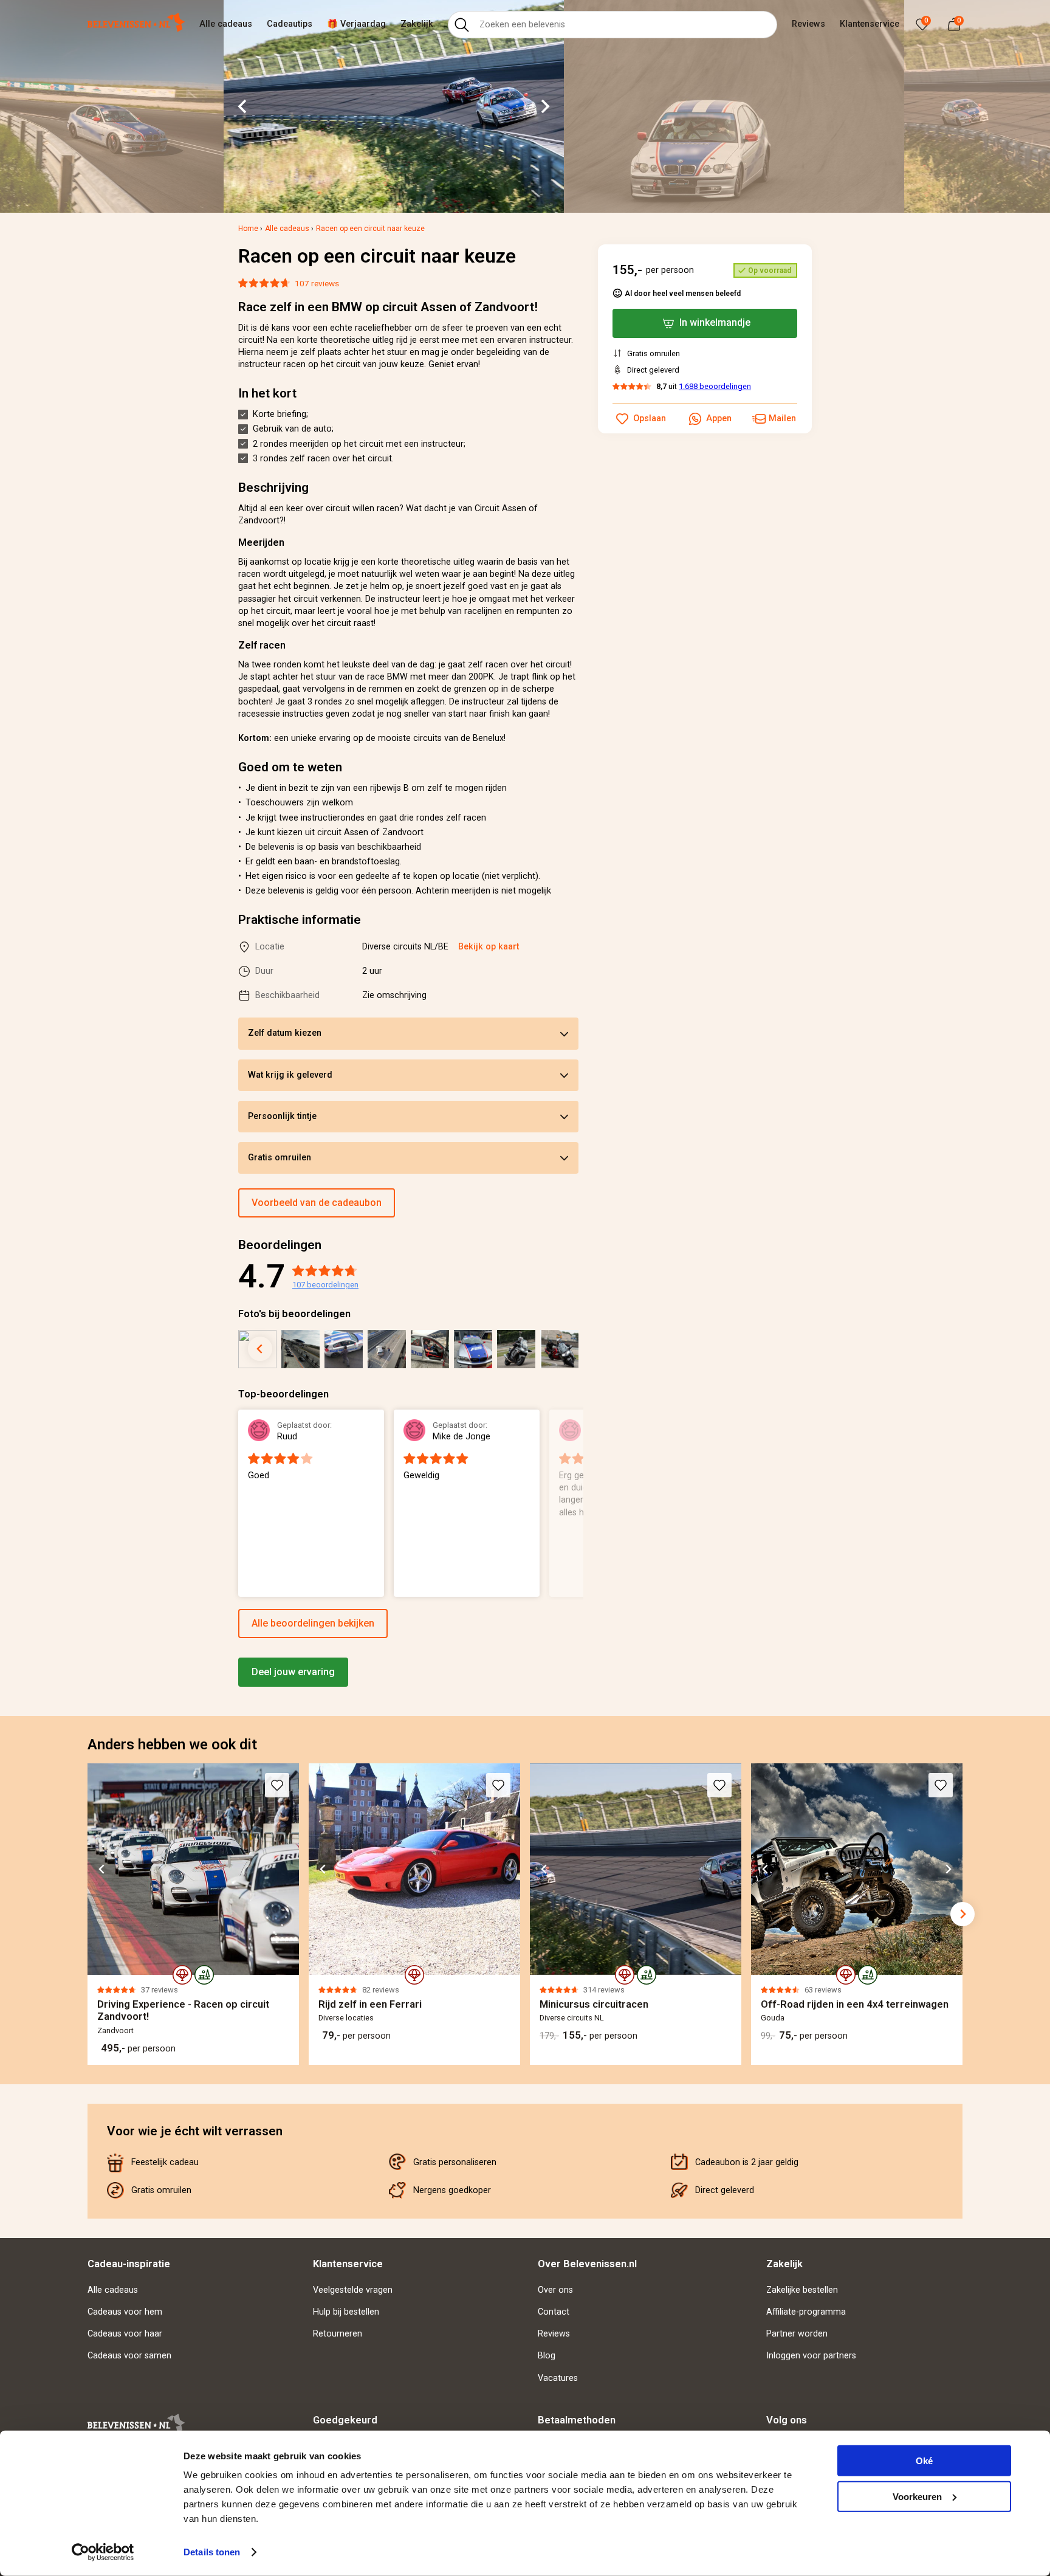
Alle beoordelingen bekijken (313, 1623)
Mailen (782, 418)
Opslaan (650, 418)
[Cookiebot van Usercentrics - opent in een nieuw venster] (103, 2552)
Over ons (555, 2290)
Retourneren (338, 2334)
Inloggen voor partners (811, 2356)
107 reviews (317, 283)
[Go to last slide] (243, 106)
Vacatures (558, 2378)
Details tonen (212, 2552)
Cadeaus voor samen (129, 2356)
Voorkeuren (917, 2496)
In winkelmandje (715, 322)
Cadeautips (290, 24)
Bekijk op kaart (489, 947)
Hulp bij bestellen (346, 2312)
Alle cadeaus (226, 24)
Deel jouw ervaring (293, 1672)
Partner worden (797, 2334)
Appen (719, 418)
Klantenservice (870, 24)
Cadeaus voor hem (125, 2312)
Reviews (808, 24)
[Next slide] (544, 106)
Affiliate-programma (806, 2312)
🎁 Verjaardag (356, 24)
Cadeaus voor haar (125, 2334)
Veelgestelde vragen (353, 2290)
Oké (924, 2461)
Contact (554, 2312)
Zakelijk (417, 24)
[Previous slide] (238, 1504)
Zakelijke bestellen (802, 2290)
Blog (547, 2356)
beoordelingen (325, 1285)
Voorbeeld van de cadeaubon (317, 1203)
